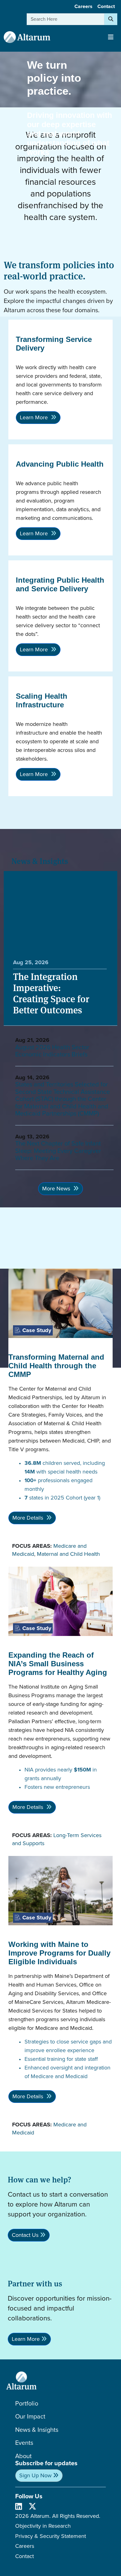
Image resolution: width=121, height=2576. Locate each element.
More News (57, 1189)
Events (24, 2443)
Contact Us (25, 2235)
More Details (29, 1518)
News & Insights (37, 2430)
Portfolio (27, 2403)
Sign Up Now (35, 2475)
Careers (83, 6)
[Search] (111, 19)
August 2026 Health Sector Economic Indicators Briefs (52, 1051)
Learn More (35, 417)
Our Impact (30, 2416)
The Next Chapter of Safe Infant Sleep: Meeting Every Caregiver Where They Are (58, 1151)
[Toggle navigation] (111, 37)
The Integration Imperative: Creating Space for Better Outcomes (51, 993)
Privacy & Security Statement (51, 2536)
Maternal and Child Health (68, 1554)
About (23, 2456)
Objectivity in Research (43, 2526)
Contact (106, 6)
